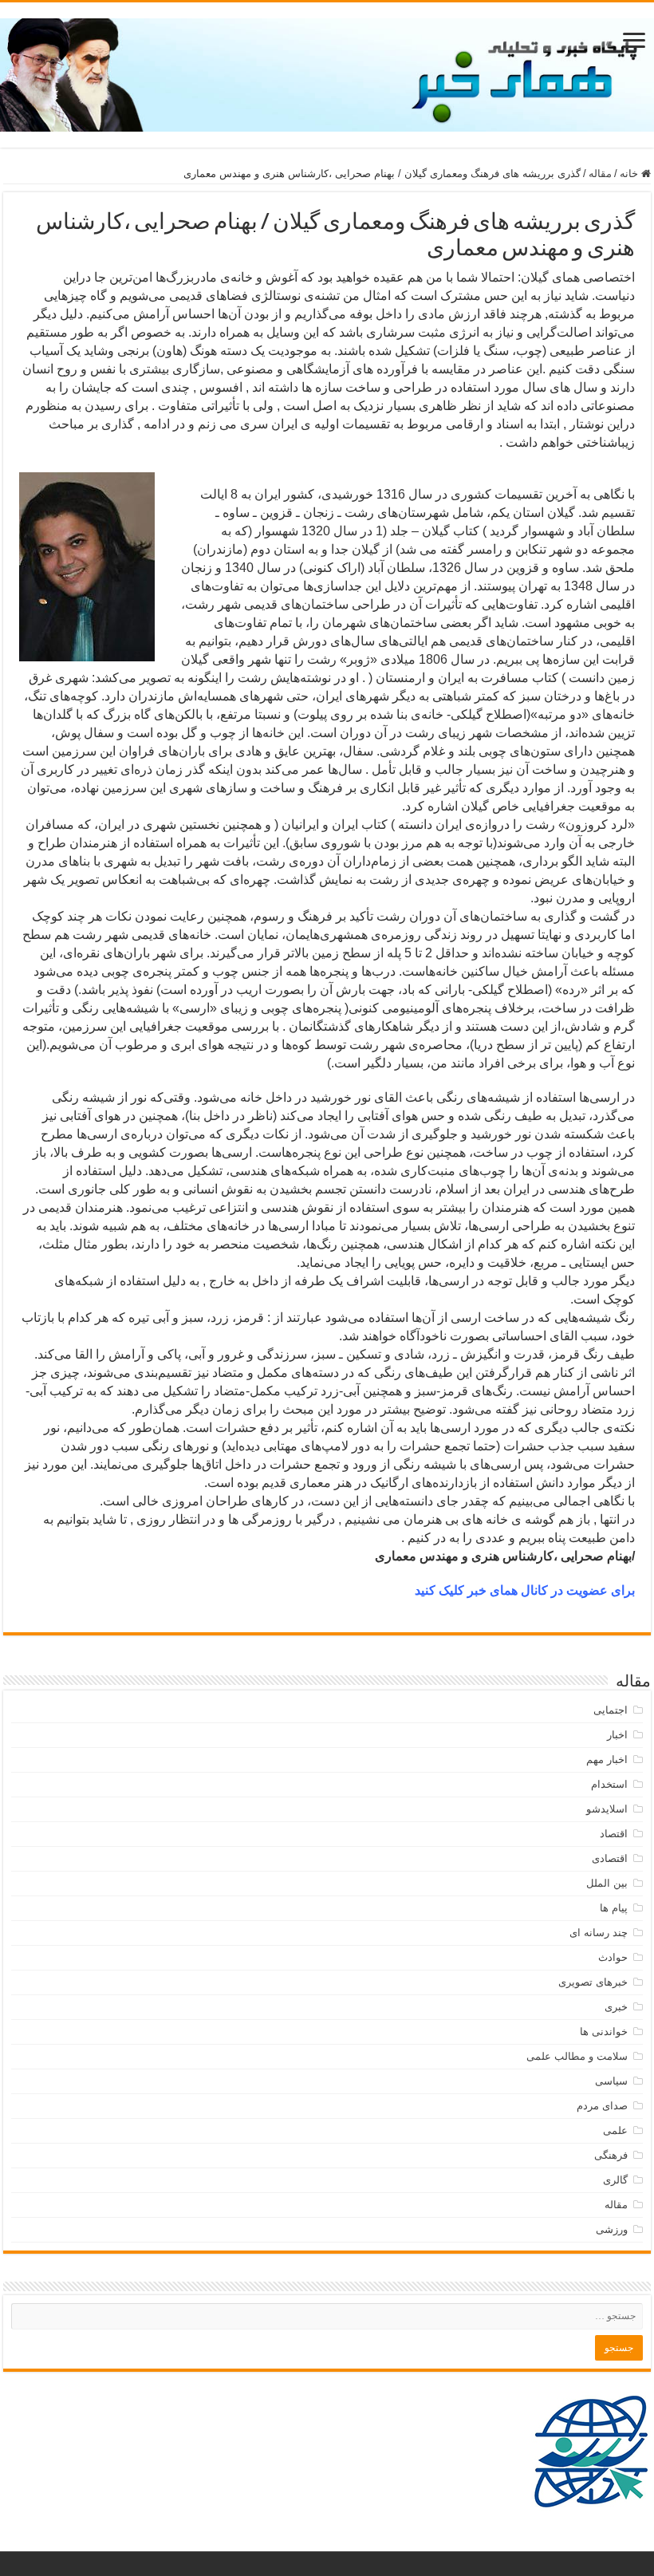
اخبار (617, 1735)
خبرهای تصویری (593, 1982)
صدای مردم (602, 2106)
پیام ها (614, 1908)
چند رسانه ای (599, 1933)
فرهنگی (611, 2155)
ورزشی (612, 2229)
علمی (615, 2130)
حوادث (613, 1957)
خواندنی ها (604, 2032)
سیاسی (611, 2081)
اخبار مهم (607, 1759)
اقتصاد (614, 1834)
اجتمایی (611, 1710)
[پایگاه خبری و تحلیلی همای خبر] (327, 72)
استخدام (609, 1784)
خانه (630, 174)
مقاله (600, 174)
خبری (616, 2007)
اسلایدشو (607, 1809)
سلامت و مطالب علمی (577, 2056)
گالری (615, 2180)
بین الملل (607, 1883)
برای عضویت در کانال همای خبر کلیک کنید (525, 1590)
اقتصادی (610, 1858)
